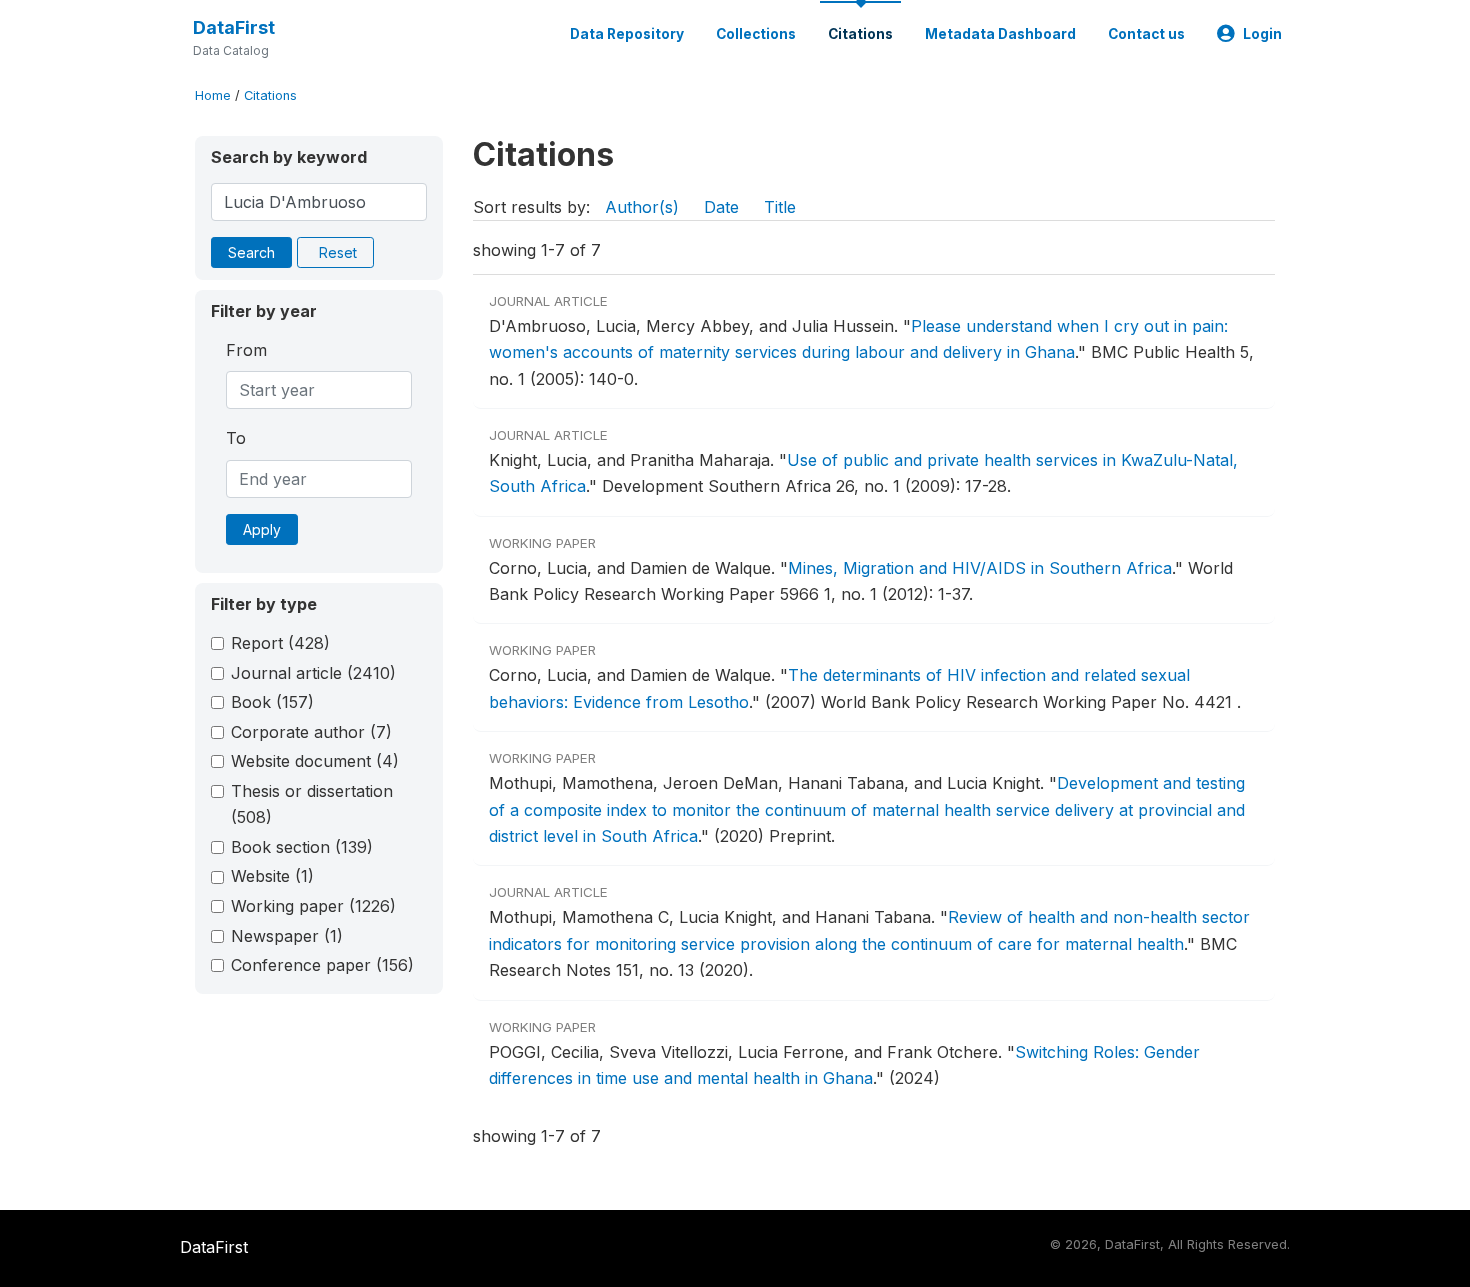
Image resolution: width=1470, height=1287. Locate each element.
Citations (860, 34)
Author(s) (642, 207)
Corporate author (311, 732)
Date (721, 207)
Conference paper (322, 965)
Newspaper (287, 936)
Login (1262, 34)
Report (280, 643)
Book (272, 702)
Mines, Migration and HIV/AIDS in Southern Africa (980, 568)
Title (780, 207)
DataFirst (234, 27)
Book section (302, 847)
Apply (262, 529)
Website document (315, 761)
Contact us (1146, 34)
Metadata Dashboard (1000, 34)
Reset (338, 252)
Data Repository (627, 34)
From (246, 350)
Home (213, 95)
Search (251, 252)
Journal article (313, 673)
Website (272, 876)
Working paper (313, 906)
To (236, 438)
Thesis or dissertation (312, 804)
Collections (756, 34)
